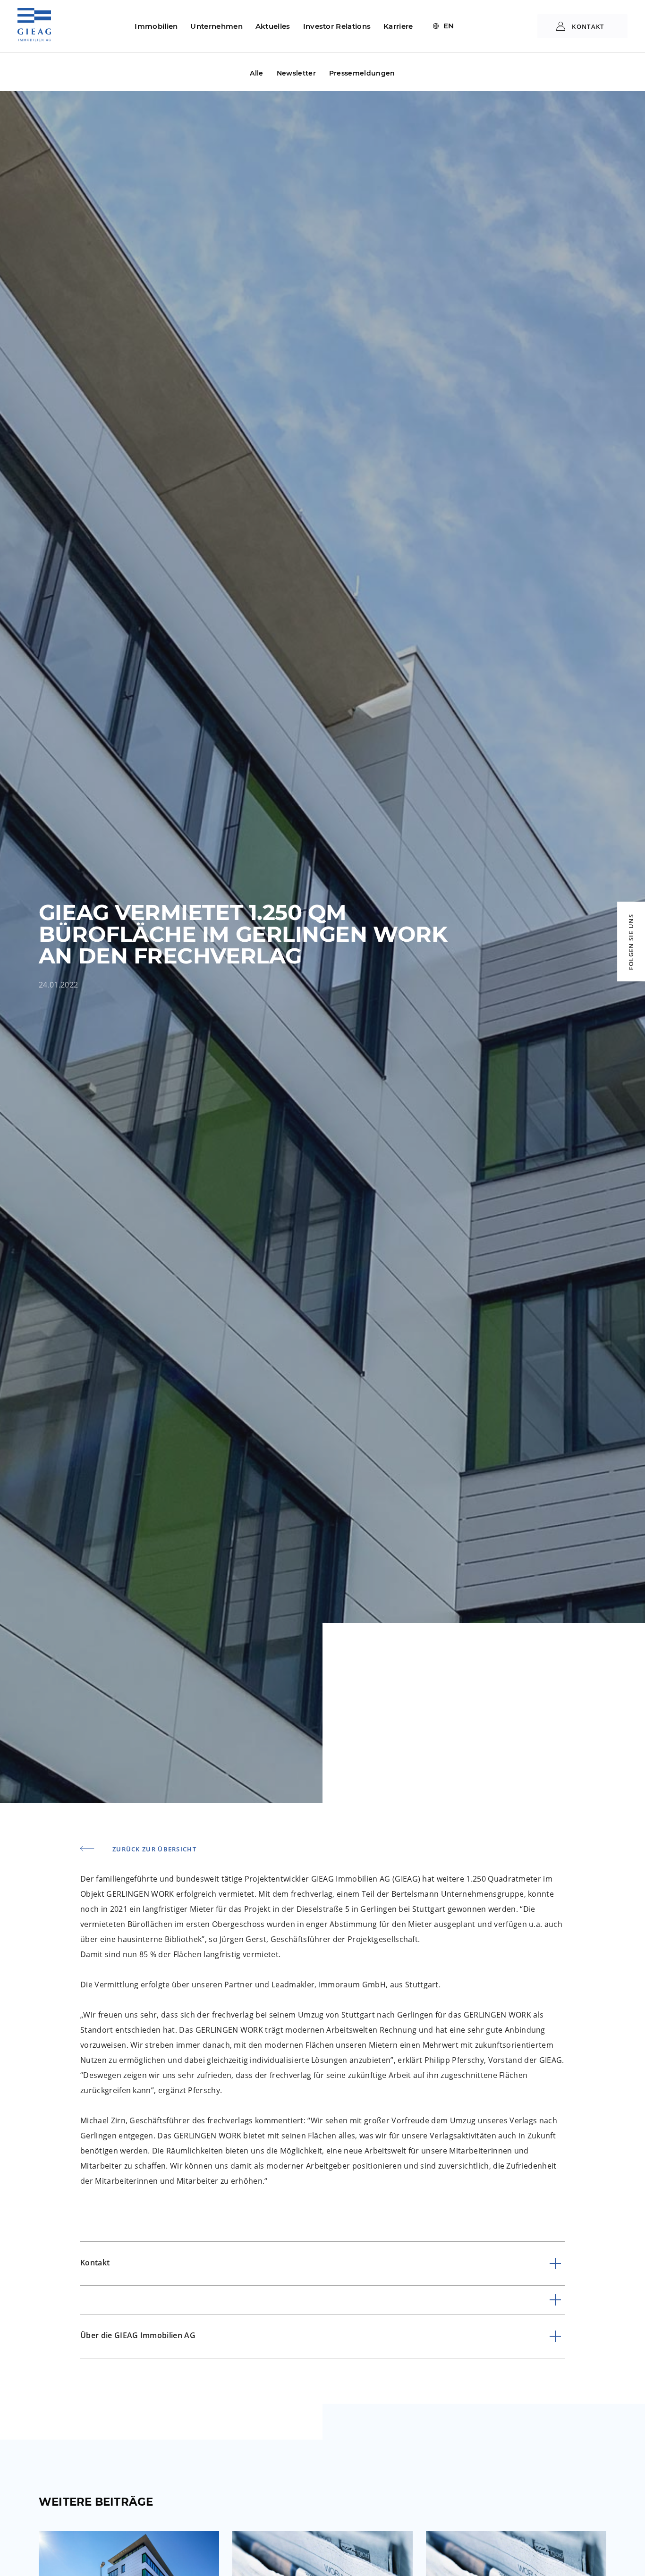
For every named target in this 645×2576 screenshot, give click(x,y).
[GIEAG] (34, 33)
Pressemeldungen (362, 73)
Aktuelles (273, 26)
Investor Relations (337, 26)
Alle (256, 73)
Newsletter (296, 73)
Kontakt (587, 26)
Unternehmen (216, 26)
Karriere (398, 26)
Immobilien (156, 26)
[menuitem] (444, 26)
